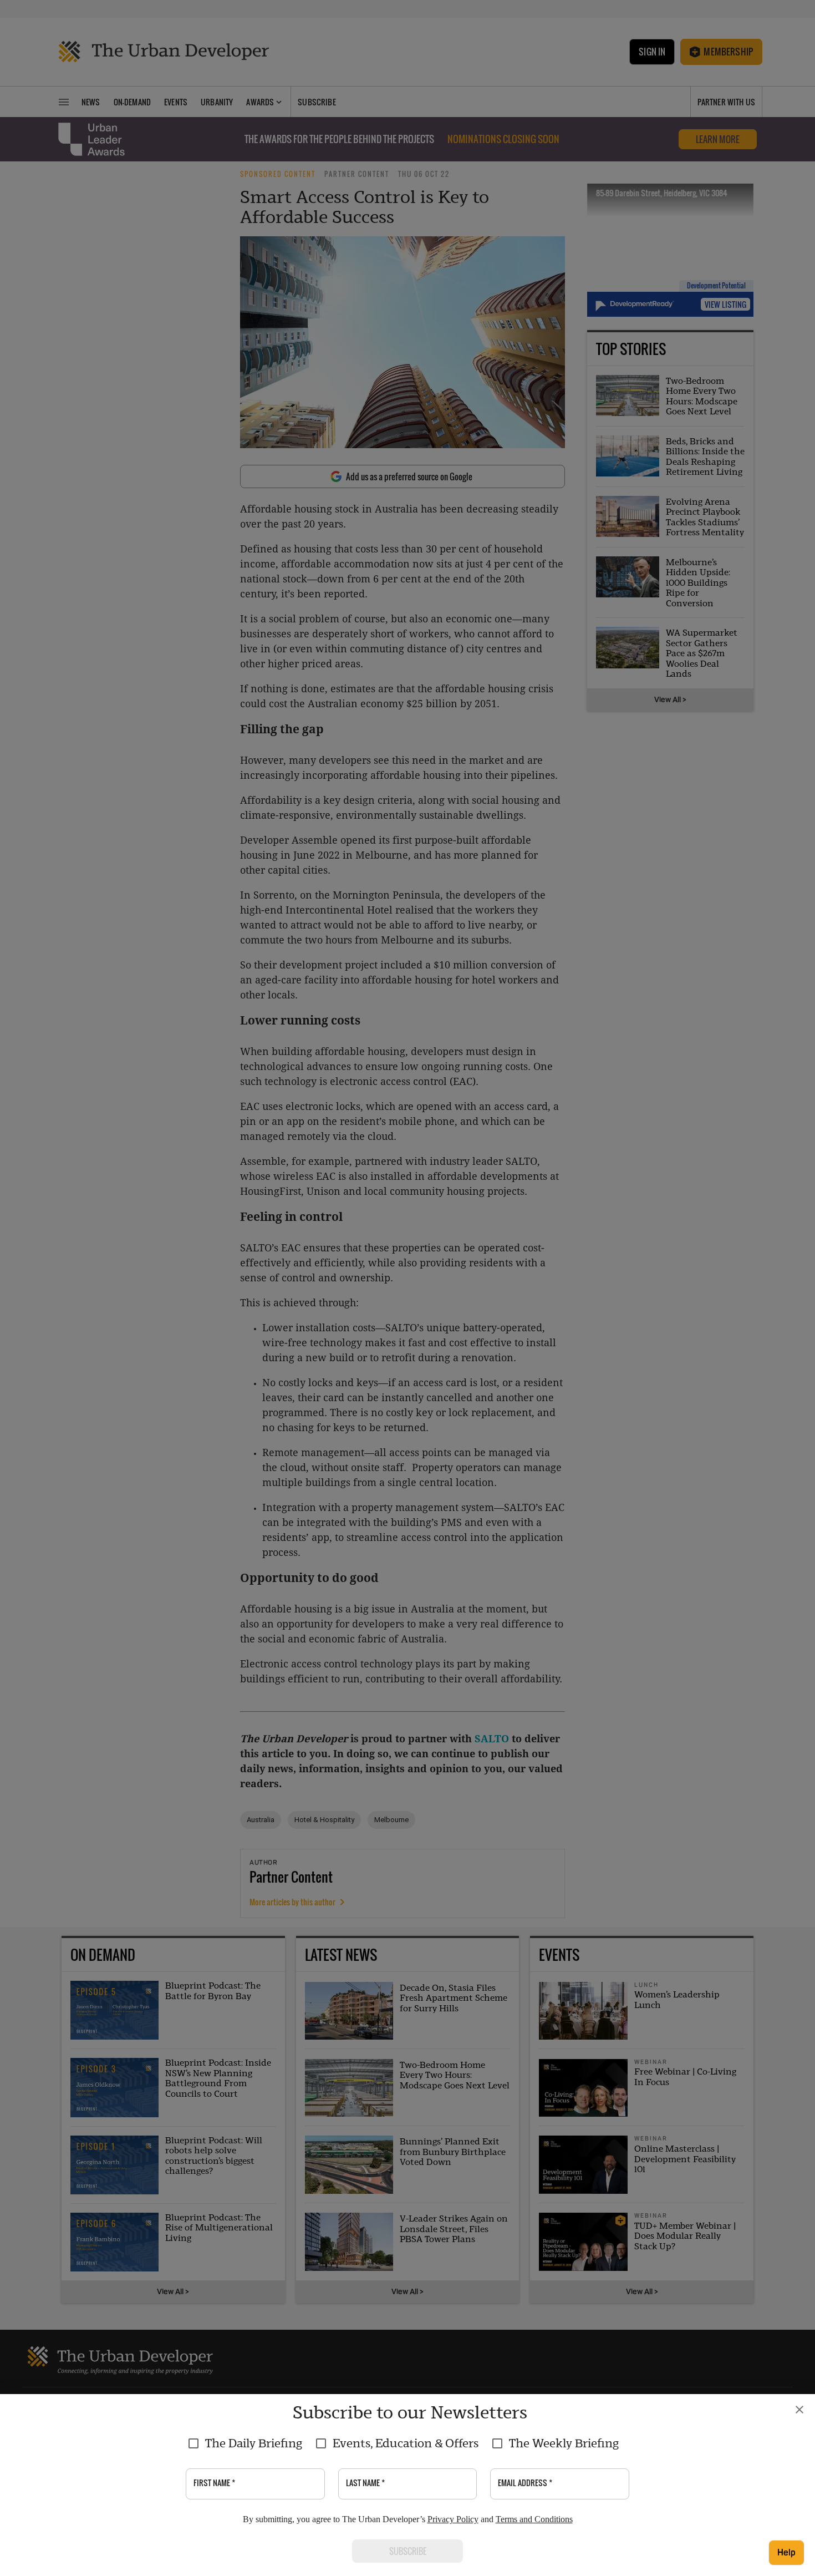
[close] (799, 2410)
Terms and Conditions (534, 2519)
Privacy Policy (453, 2519)
